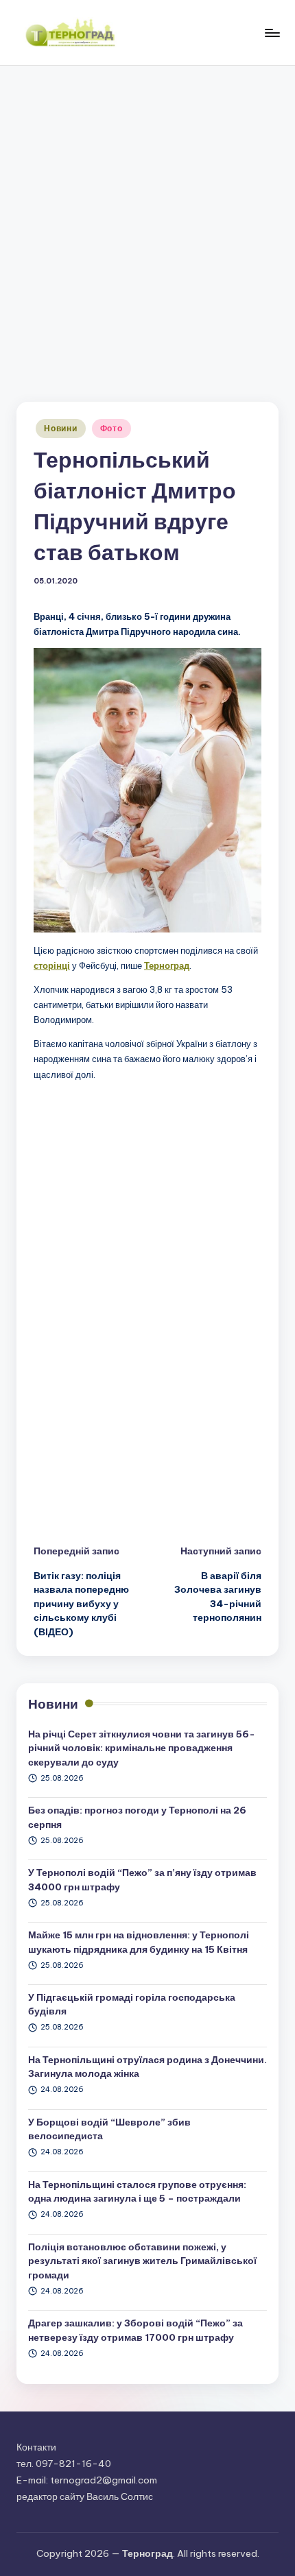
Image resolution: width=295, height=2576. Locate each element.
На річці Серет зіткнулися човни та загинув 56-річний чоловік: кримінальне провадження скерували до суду (142, 1748)
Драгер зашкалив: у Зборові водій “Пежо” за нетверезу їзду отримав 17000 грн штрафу (135, 2330)
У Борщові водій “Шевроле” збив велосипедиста (109, 2129)
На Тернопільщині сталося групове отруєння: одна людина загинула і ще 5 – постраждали (137, 2191)
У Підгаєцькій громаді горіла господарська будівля (132, 2004)
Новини (60, 428)
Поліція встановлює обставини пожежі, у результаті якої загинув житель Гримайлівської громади (142, 2261)
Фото (111, 428)
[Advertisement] (147, 220)
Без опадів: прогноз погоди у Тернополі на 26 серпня (137, 1817)
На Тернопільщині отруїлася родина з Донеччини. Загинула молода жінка (147, 2067)
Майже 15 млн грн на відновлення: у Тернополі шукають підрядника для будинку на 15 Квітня (139, 1942)
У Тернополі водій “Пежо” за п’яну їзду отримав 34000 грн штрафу (142, 1879)
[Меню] (272, 33)
